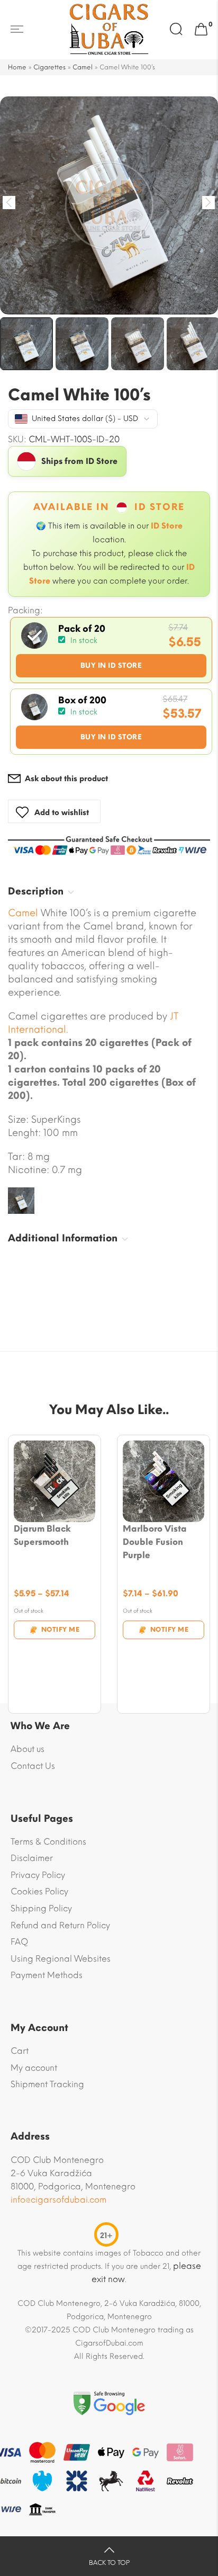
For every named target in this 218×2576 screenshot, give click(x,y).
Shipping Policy (41, 1908)
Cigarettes (49, 67)
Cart (20, 2051)
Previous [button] (9, 203)
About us (28, 1749)
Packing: (25, 611)
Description (36, 891)
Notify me (61, 1630)
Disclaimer (32, 1858)
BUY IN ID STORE (111, 665)
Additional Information (63, 1238)
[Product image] (54, 1481)
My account (34, 2068)
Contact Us (33, 1766)
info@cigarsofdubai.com (58, 2200)
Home (17, 67)
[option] (109, 205)
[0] (201, 30)
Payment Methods (47, 1975)
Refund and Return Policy (60, 1925)
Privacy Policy (38, 1875)
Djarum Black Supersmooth (42, 1535)
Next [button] (209, 203)
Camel (83, 67)
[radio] (111, 650)
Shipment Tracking (47, 2084)
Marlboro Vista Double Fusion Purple (155, 1542)
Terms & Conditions (48, 1842)
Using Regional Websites (61, 1959)
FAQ (19, 1942)
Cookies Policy (39, 1891)
